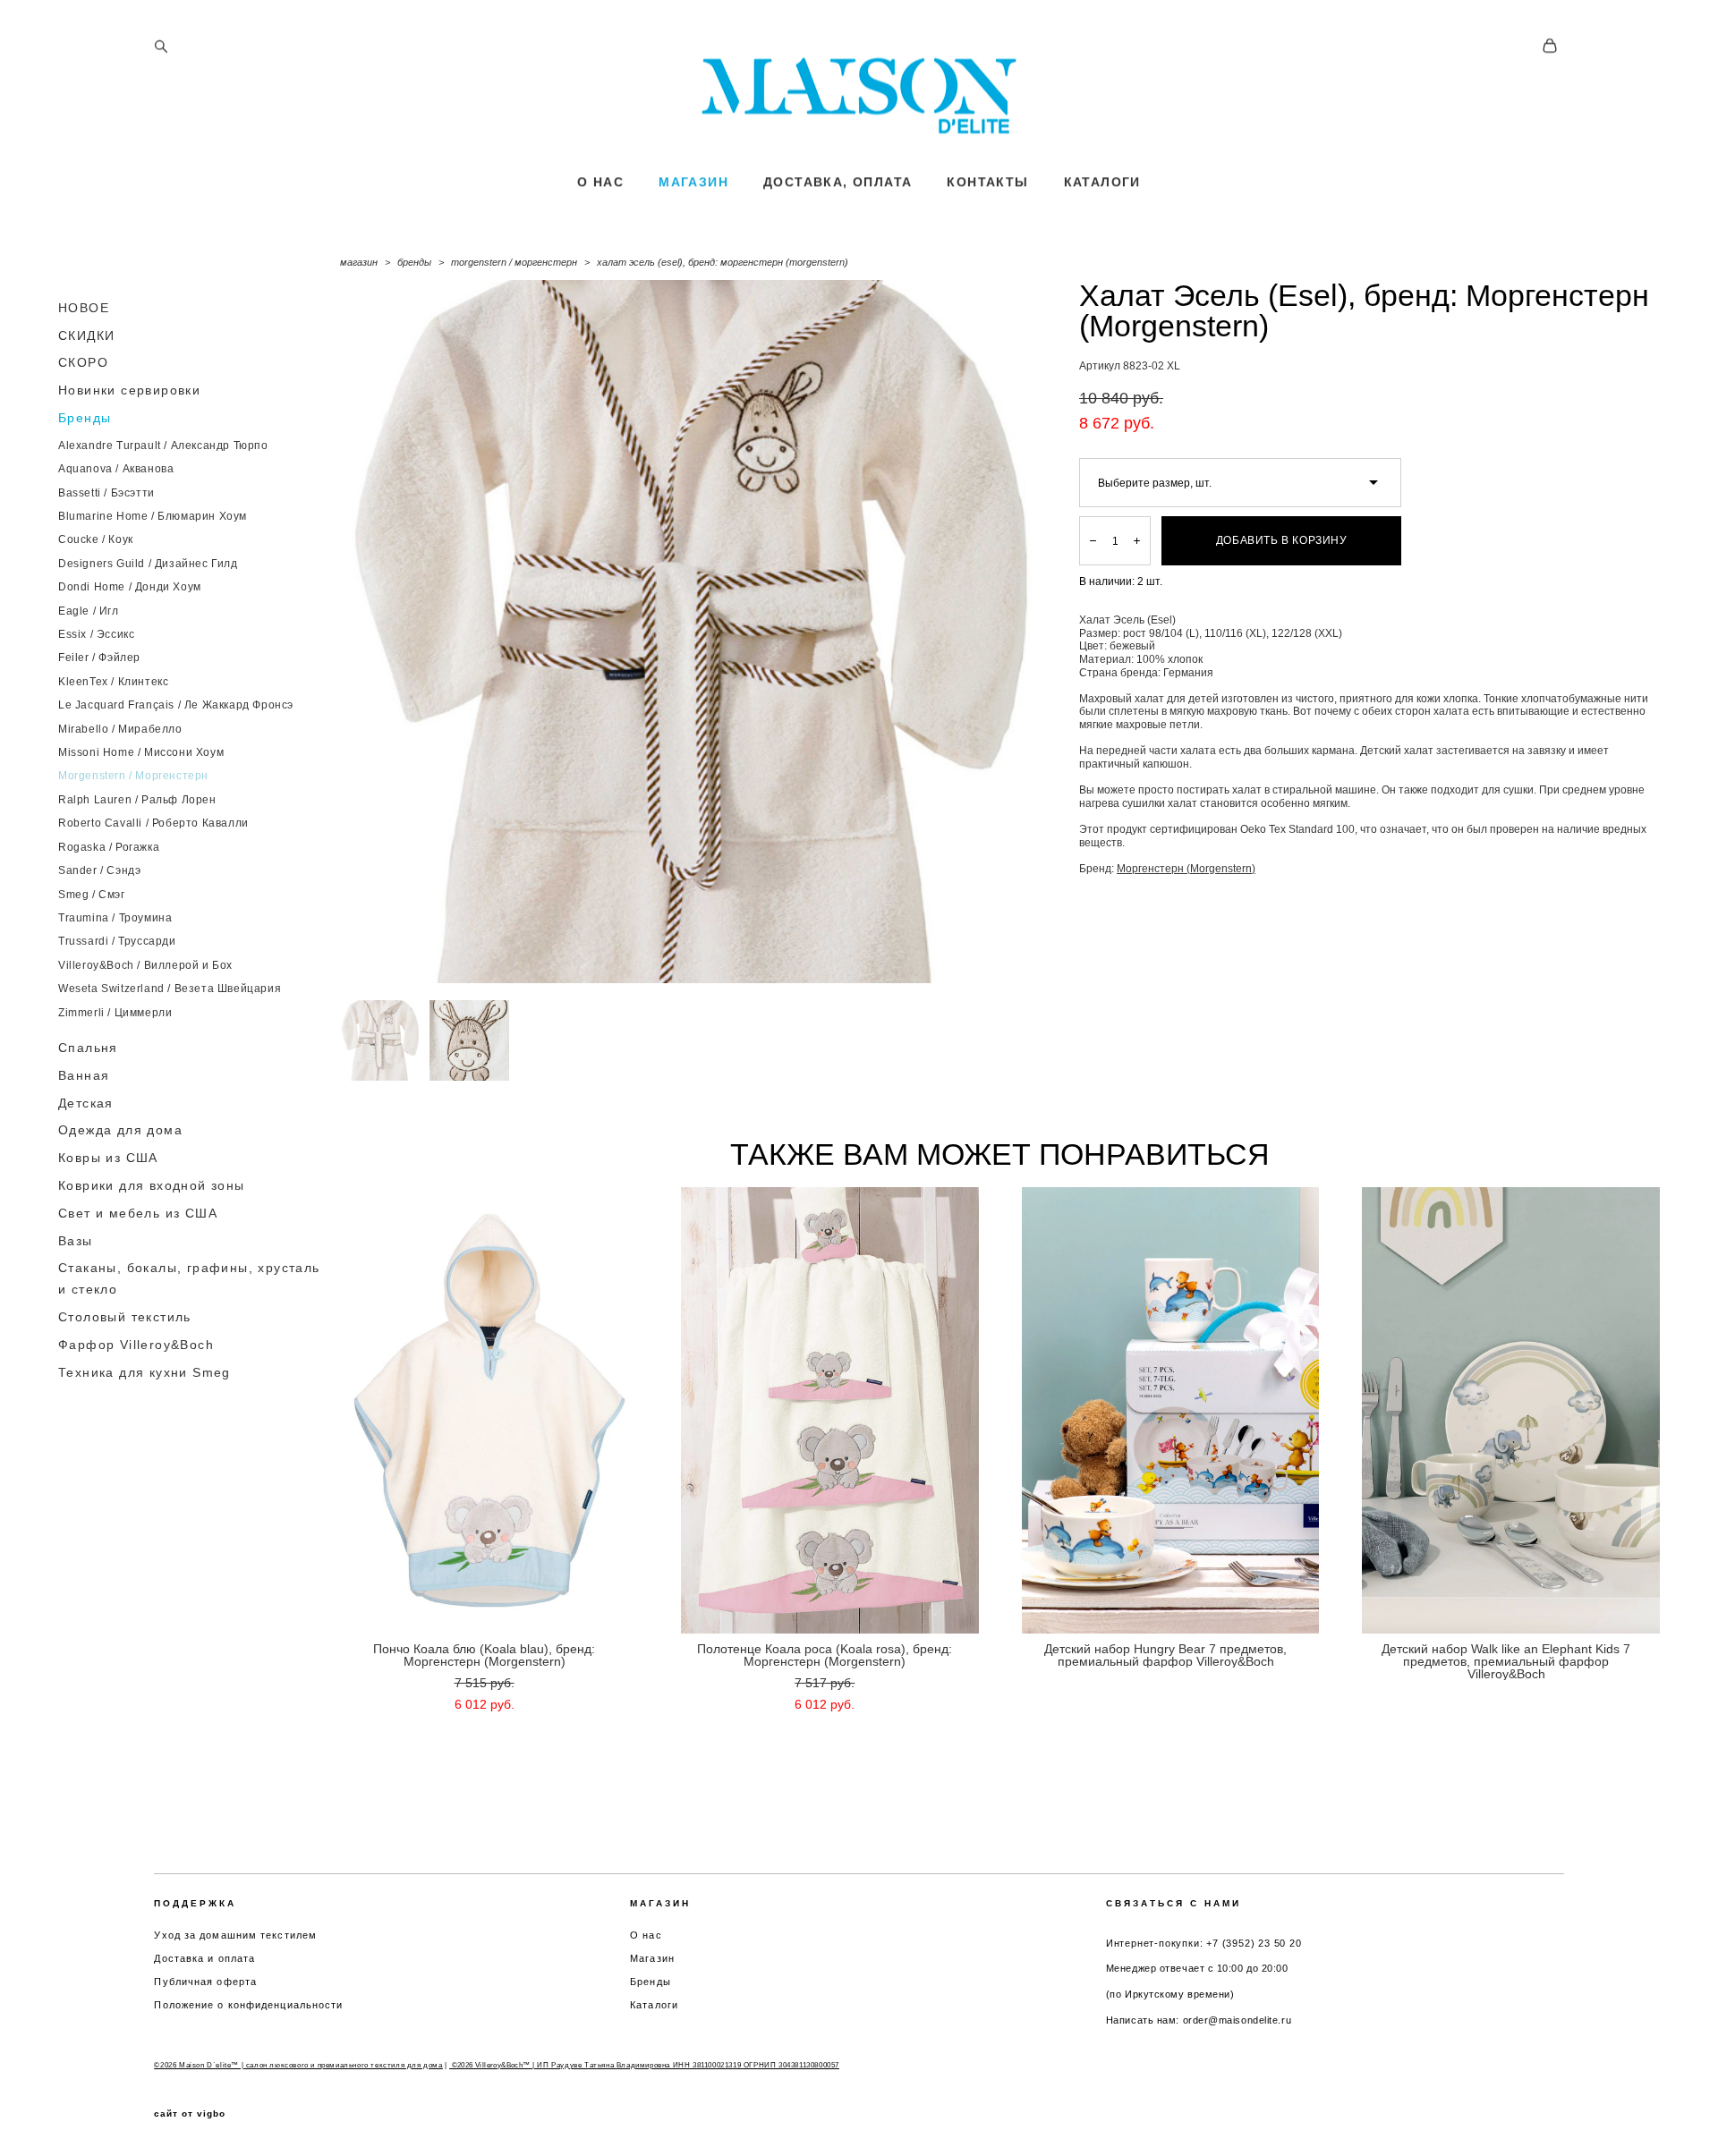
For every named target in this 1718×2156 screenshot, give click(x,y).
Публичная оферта (205, 1982)
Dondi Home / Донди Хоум (130, 587)
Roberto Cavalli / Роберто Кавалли (153, 823)
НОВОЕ (84, 308)
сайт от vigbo (190, 2114)
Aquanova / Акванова (116, 469)
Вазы (76, 1241)
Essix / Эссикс (96, 634)
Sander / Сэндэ (99, 870)
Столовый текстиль (125, 1317)
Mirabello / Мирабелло (120, 729)
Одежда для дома (120, 1130)
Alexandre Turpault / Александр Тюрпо (163, 446)
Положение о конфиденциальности (248, 2005)
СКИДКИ (86, 335)
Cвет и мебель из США (138, 1213)
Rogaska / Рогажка (109, 847)
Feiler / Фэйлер (99, 658)
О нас (646, 1935)
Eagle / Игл (89, 611)
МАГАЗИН (693, 182)
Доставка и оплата (204, 1958)
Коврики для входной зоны (152, 1185)
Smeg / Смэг (92, 895)
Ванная (84, 1075)
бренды (414, 262)
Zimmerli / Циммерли (115, 1013)
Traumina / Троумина (115, 918)
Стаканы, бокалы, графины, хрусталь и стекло (189, 1278)
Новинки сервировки (129, 390)
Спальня (88, 1048)
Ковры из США (108, 1158)
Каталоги (654, 2005)
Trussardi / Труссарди (117, 941)
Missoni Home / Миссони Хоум (141, 752)
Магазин (652, 1958)
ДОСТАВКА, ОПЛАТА (838, 182)
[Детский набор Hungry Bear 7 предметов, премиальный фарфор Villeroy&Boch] (1171, 1410)
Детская (86, 1103)
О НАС (600, 182)
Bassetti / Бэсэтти (106, 493)
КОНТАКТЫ (987, 182)
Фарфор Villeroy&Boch (136, 1345)
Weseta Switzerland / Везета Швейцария (170, 989)
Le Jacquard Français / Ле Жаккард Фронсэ (176, 705)
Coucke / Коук (96, 539)
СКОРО (83, 362)
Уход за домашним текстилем (235, 1935)
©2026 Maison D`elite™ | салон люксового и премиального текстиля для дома (298, 2065)
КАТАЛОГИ (1102, 182)
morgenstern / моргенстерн (514, 262)
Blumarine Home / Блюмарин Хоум (153, 516)
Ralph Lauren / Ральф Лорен (137, 800)
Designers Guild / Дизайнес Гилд (148, 564)
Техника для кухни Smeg (145, 1372)
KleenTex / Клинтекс (113, 682)
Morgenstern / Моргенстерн (133, 776)
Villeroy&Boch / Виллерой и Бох (145, 965)
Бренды (85, 418)
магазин (359, 262)
